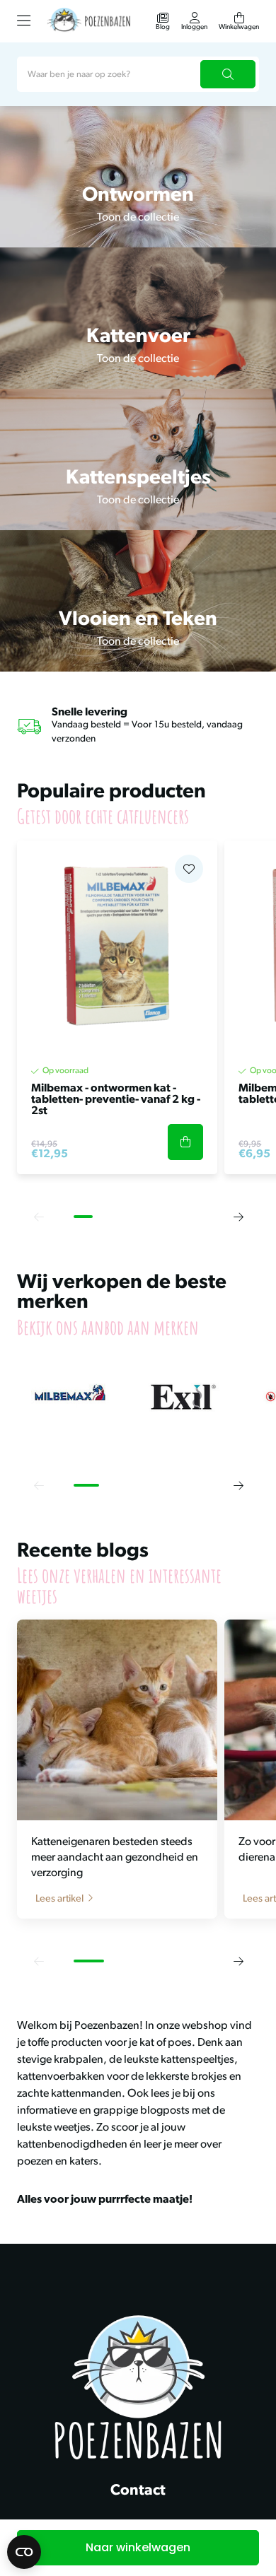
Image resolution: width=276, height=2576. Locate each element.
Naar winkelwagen (138, 2547)
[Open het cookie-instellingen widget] (24, 2552)
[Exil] (183, 1397)
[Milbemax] (70, 1397)
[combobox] (138, 74)
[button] (38, 1217)
